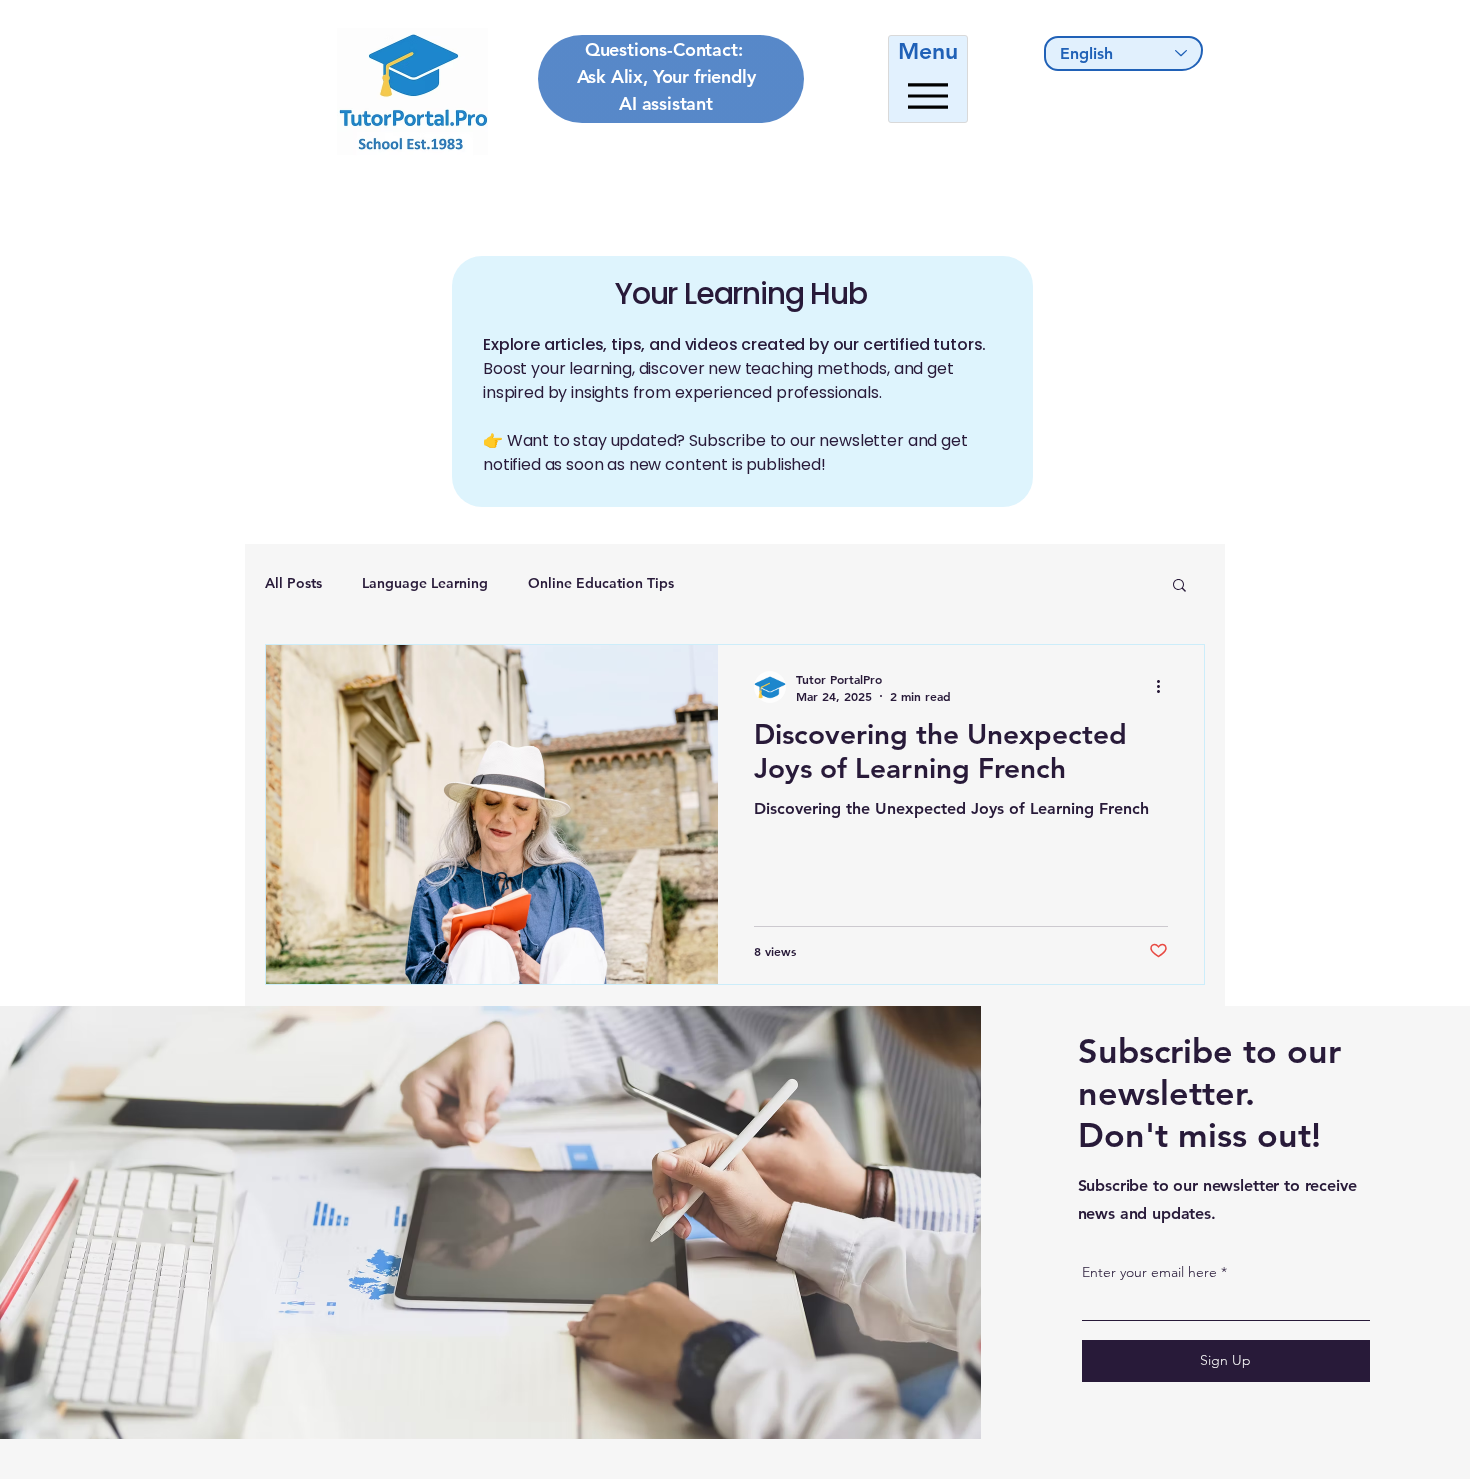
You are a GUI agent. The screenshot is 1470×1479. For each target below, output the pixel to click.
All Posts (293, 583)
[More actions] (1165, 687)
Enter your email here (1149, 1272)
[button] (1179, 586)
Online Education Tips (601, 583)
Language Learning (425, 583)
